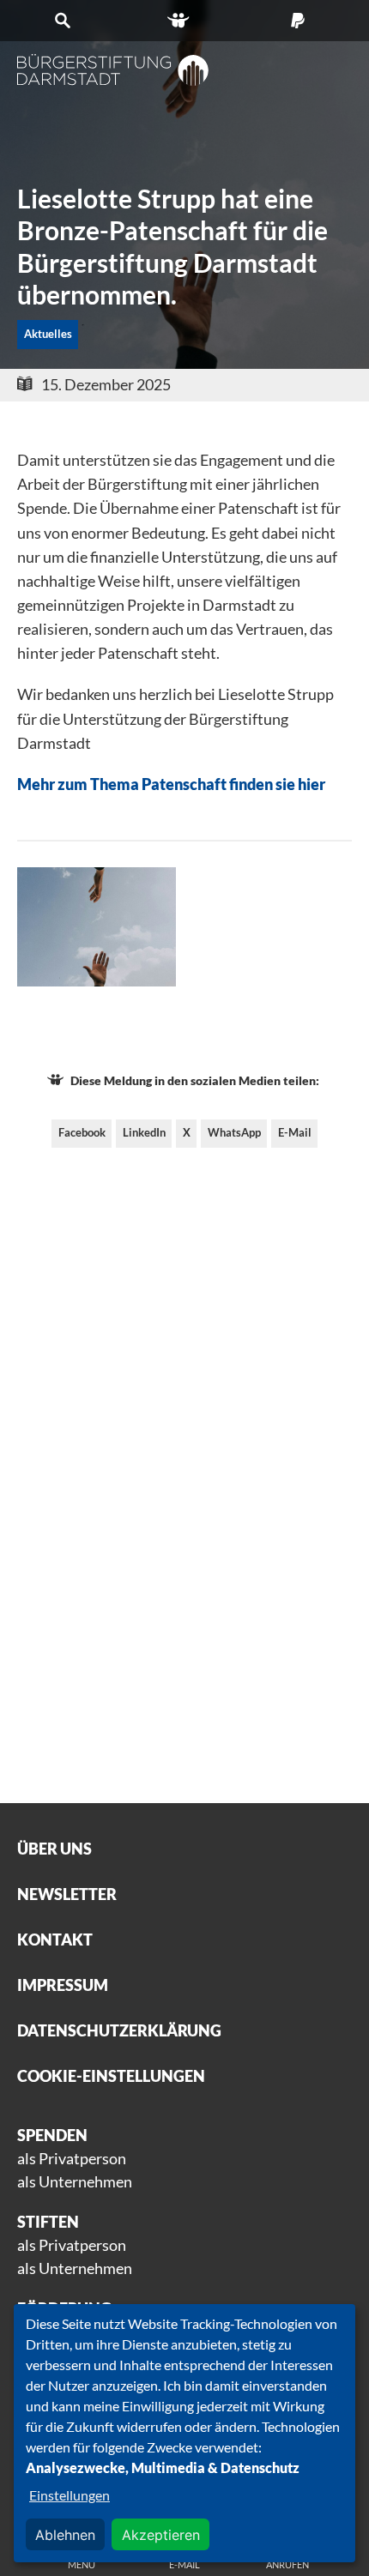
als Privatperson (72, 2158)
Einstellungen (70, 2495)
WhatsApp (234, 1132)
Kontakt (55, 1940)
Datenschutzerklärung (119, 2030)
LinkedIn (144, 1132)
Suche (67, 21)
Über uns (54, 1849)
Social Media (185, 21)
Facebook (82, 1132)
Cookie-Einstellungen (111, 2076)
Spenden (302, 21)
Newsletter (67, 1894)
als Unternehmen (75, 2181)
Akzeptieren (161, 2535)
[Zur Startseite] (113, 70)
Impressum (63, 1985)
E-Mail (295, 1132)
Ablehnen (65, 2535)
